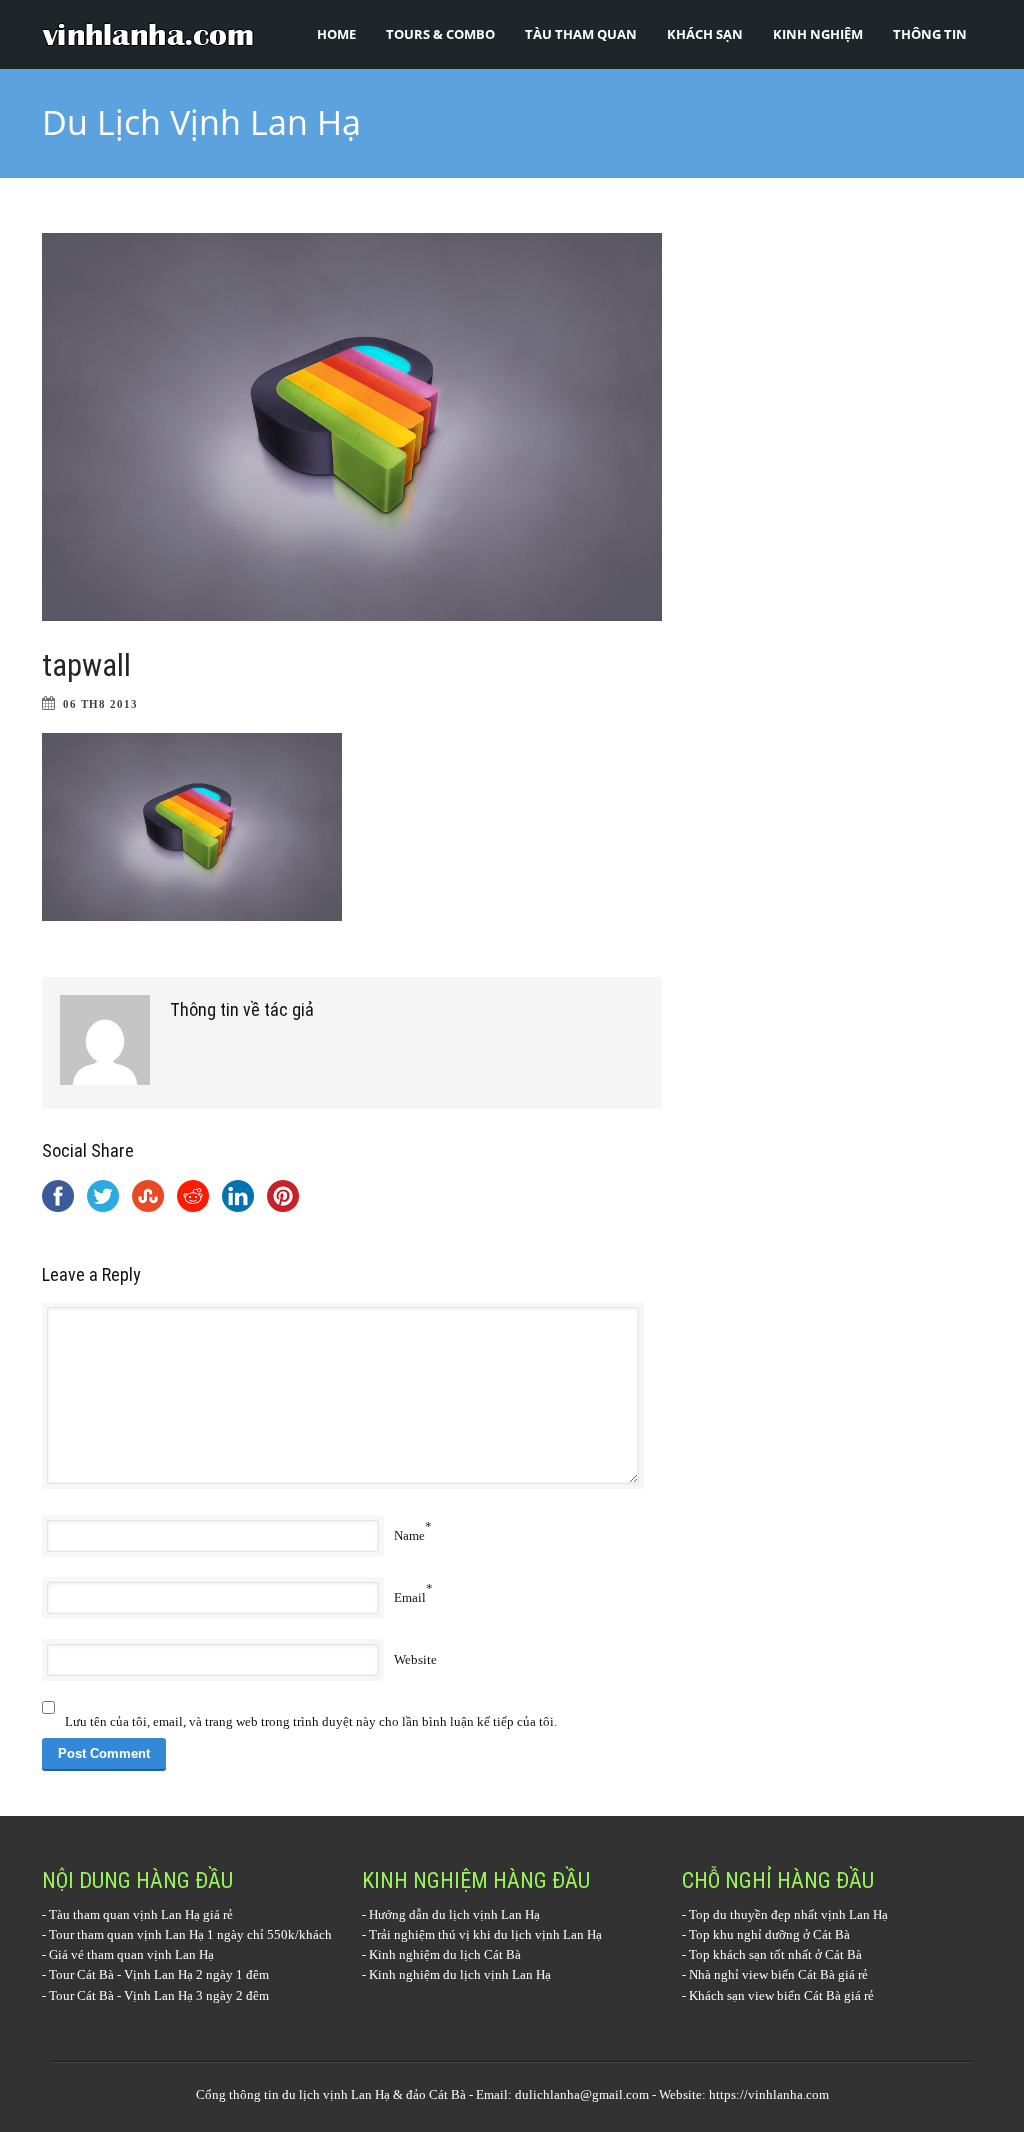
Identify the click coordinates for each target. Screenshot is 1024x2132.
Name (409, 1535)
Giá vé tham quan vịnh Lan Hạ (131, 1954)
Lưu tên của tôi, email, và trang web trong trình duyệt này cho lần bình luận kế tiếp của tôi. (311, 1721)
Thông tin (930, 34)
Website (415, 1659)
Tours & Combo (440, 34)
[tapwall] (352, 427)
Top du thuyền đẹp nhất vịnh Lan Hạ (788, 1914)
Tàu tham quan (581, 34)
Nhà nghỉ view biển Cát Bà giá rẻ (778, 1974)
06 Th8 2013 (100, 704)
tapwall (86, 665)
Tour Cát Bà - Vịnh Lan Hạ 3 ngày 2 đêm (159, 1995)
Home (336, 34)
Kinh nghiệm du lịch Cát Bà (445, 1954)
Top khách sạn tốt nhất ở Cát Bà (775, 1954)
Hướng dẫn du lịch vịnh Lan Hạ (454, 1914)
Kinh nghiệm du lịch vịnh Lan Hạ (460, 1974)
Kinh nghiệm (818, 34)
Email (410, 1597)
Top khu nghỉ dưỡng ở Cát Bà (769, 1934)
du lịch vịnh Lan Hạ (336, 2094)
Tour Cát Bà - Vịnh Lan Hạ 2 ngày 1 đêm (159, 1974)
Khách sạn (705, 34)
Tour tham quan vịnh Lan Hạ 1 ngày (146, 1934)
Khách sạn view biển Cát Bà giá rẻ (781, 1995)
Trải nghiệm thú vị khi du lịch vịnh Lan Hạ (485, 1934)
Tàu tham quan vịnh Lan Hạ (124, 1914)
